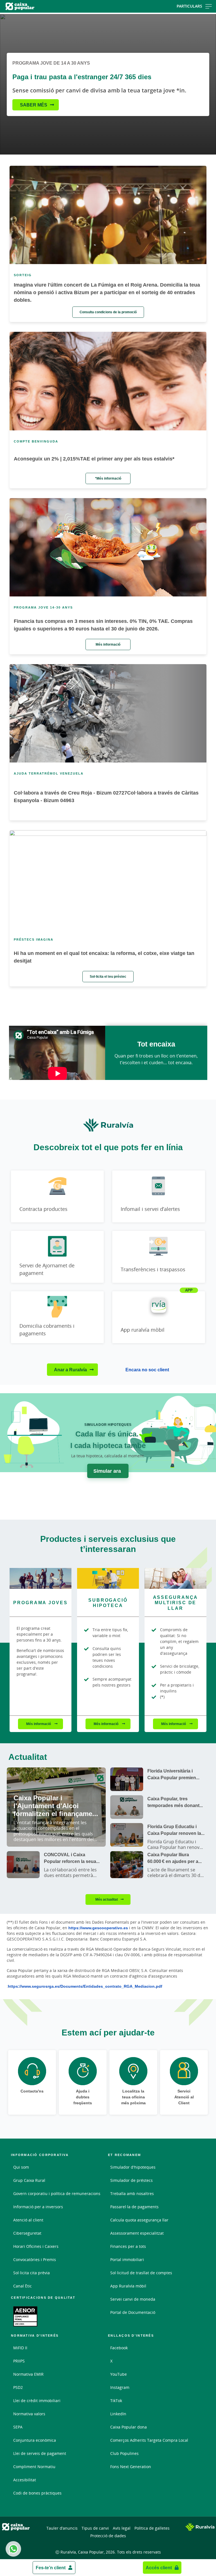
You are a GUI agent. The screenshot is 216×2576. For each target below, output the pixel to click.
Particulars (189, 6)
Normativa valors (29, 2414)
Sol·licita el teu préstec (108, 976)
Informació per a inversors (38, 2207)
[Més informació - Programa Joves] (40, 1578)
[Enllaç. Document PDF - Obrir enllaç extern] (25, 2316)
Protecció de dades (108, 2536)
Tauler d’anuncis (62, 2528)
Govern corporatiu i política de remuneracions (57, 2193)
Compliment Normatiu (34, 2467)
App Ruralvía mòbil (128, 2286)
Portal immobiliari (127, 2260)
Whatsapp (13, 2549)
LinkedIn (118, 2414)
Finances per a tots (128, 2246)
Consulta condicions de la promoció (108, 312)
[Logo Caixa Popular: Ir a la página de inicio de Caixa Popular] (35, 6)
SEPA (18, 2427)
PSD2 (18, 2387)
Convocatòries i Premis (35, 2260)
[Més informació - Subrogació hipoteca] (108, 1578)
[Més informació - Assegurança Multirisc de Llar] (175, 1578)
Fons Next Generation (131, 2467)
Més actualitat (107, 1899)
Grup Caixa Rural (29, 2180)
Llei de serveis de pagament (40, 2453)
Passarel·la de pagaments (134, 2207)
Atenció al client (28, 2220)
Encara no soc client (147, 1370)
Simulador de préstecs (131, 2180)
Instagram (120, 2387)
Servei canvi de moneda (133, 2299)
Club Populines (124, 2453)
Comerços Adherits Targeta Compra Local (149, 2440)
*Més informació (108, 478)
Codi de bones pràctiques (37, 2493)
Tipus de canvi (95, 2528)
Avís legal (122, 2528)
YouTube (119, 2374)
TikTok (116, 2401)
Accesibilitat (25, 2480)
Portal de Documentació (133, 2312)
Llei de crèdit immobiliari (37, 2401)
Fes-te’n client (51, 2568)
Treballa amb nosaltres (132, 2193)
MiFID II (20, 2348)
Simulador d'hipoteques (133, 2167)
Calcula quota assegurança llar (139, 2220)
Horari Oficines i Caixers (36, 2246)
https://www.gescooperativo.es (98, 1928)
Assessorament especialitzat (137, 2233)
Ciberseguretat (27, 2233)
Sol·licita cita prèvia (31, 2273)
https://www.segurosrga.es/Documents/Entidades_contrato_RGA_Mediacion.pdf (85, 1986)
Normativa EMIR (28, 2374)
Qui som (21, 2167)
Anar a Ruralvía (70, 1370)
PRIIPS (19, 2361)
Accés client (159, 2568)
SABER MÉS (34, 105)
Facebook (119, 2348)
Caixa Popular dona (129, 2427)
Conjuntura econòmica (35, 2440)
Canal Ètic (22, 2286)
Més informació (108, 644)
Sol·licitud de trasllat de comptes (141, 2273)
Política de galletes (152, 2528)
